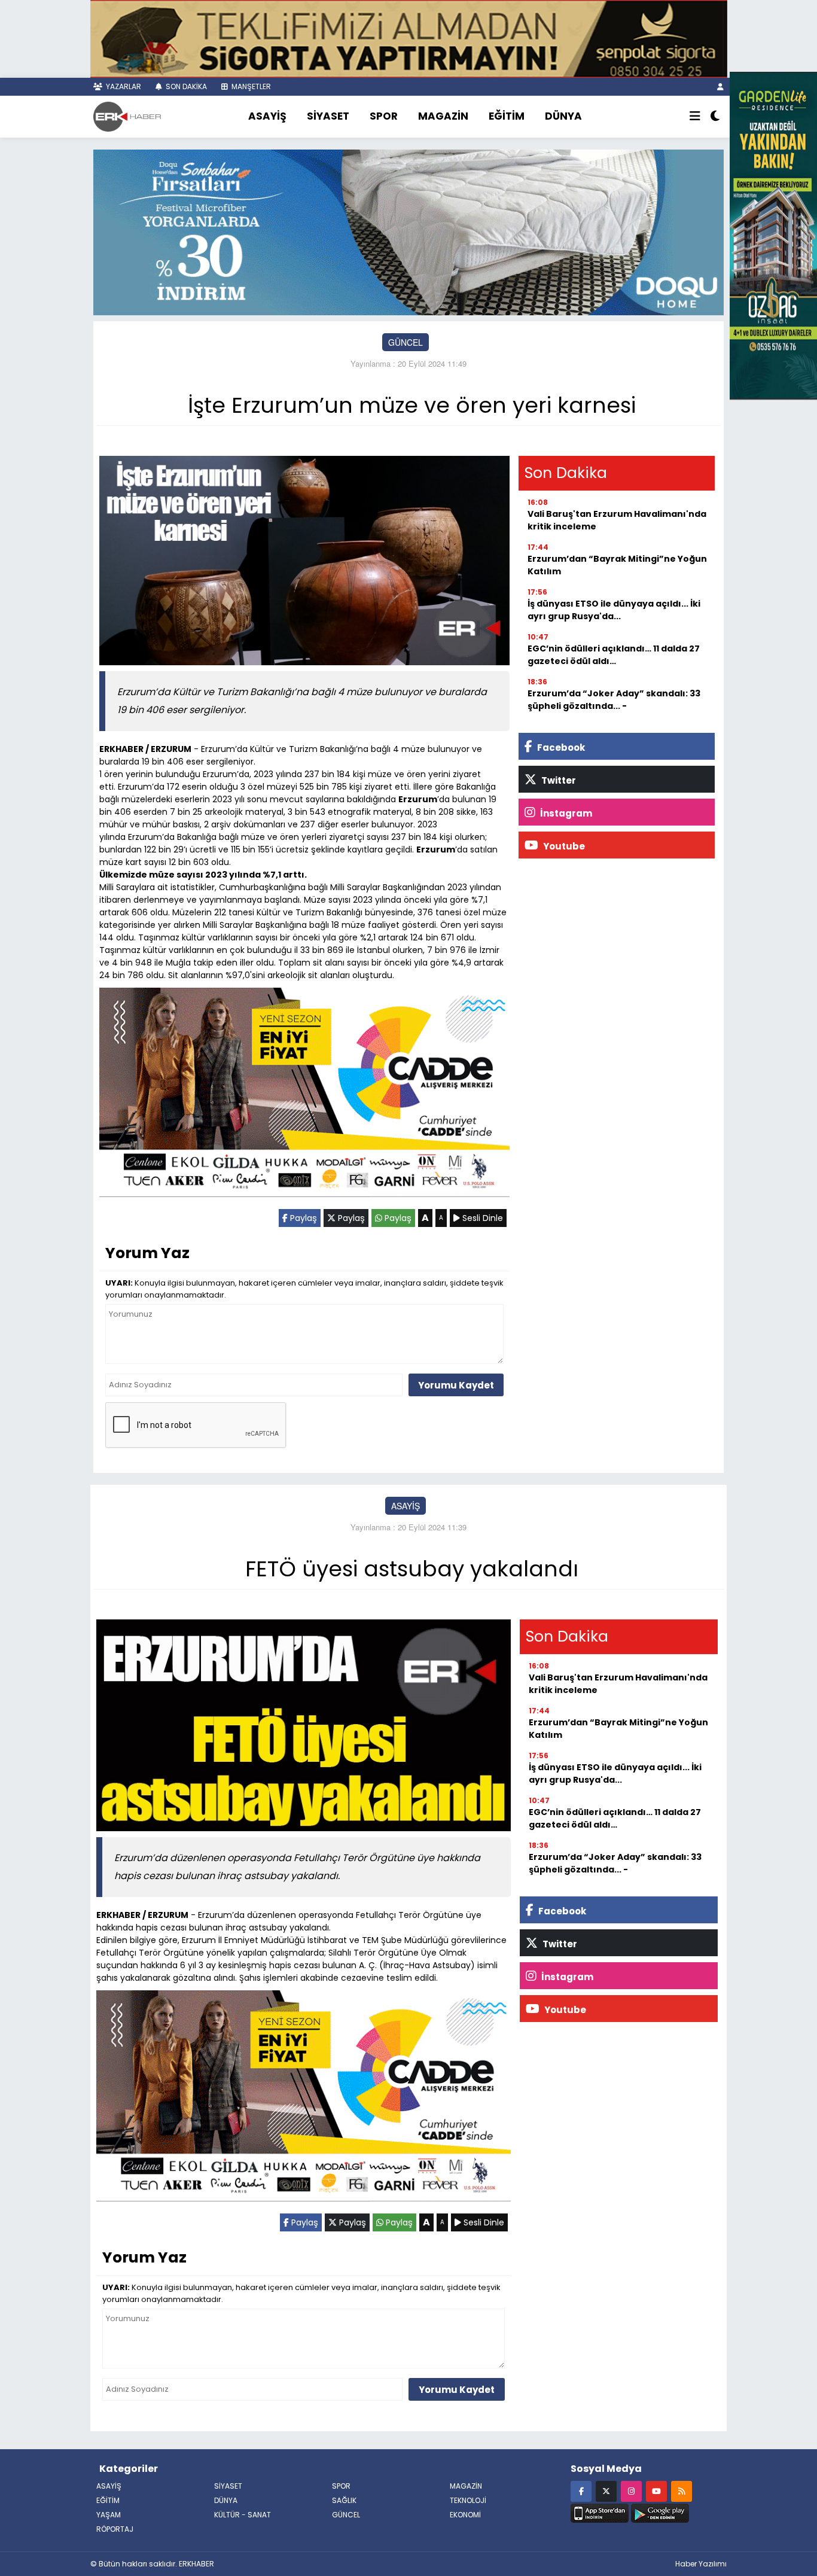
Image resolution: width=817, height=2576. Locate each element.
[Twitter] (606, 2491)
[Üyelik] (720, 86)
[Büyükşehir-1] (408, 231)
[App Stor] (600, 2512)
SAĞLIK (344, 2500)
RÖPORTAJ (115, 2529)
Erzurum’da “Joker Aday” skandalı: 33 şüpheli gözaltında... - (614, 700)
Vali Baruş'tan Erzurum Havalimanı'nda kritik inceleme (617, 520)
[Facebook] (581, 2491)
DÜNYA (563, 116)
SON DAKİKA (185, 86)
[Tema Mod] (715, 117)
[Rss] (682, 2491)
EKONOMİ (465, 2515)
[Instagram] (631, 2491)
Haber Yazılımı (701, 2564)
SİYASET (328, 116)
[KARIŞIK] (304, 1095)
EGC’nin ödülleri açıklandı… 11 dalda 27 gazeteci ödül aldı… (614, 655)
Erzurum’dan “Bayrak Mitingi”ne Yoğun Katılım (617, 565)
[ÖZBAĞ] (773, 234)
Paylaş (302, 1218)
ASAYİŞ (267, 116)
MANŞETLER (250, 86)
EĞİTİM (507, 116)
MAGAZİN (443, 116)
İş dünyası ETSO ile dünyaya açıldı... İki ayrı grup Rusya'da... (614, 610)
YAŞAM (109, 2515)
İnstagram (565, 813)
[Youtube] (656, 2491)
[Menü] (695, 117)
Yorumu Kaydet (456, 1385)
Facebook (560, 747)
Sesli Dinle (481, 1218)
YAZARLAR (123, 86)
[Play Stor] (660, 2512)
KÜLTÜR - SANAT (243, 2515)
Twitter (558, 780)
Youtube (563, 846)
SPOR (384, 116)
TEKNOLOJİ (468, 2500)
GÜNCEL (406, 342)
